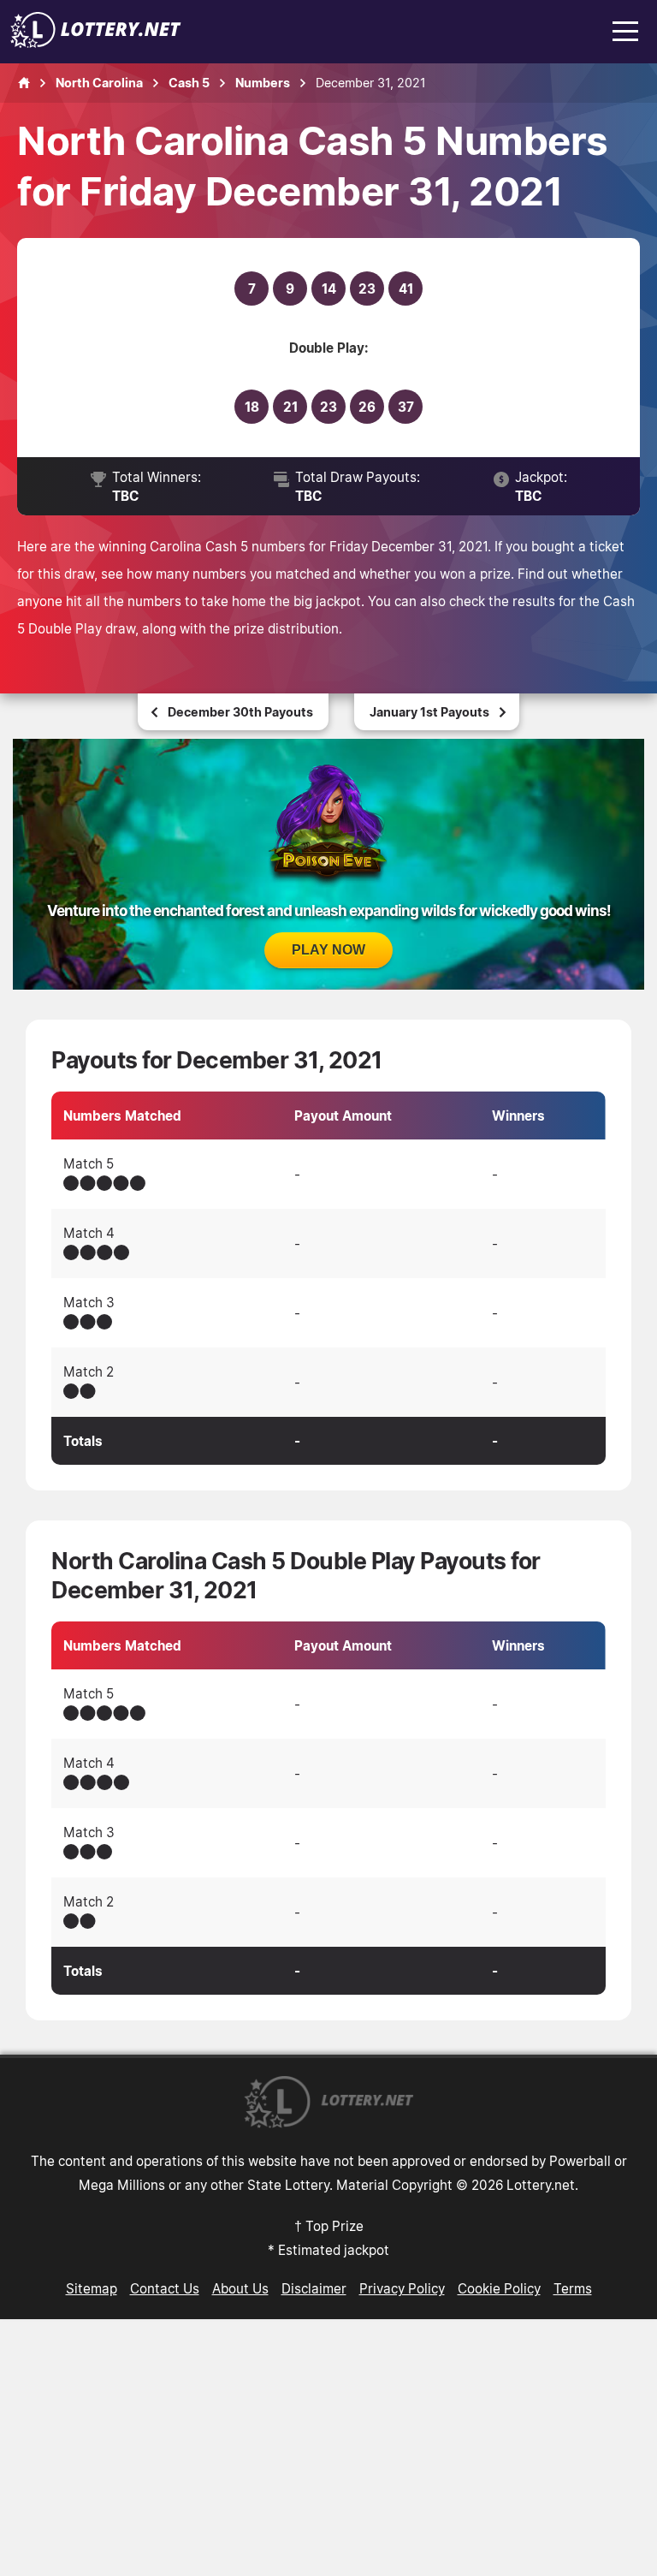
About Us (240, 2288)
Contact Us (165, 2288)
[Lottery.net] (96, 43)
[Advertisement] (328, 2448)
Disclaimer (314, 2288)
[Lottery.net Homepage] (24, 83)
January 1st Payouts (429, 712)
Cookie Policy (499, 2288)
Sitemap (92, 2288)
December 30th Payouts (240, 712)
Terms (573, 2288)
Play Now (328, 950)
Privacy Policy (402, 2288)
